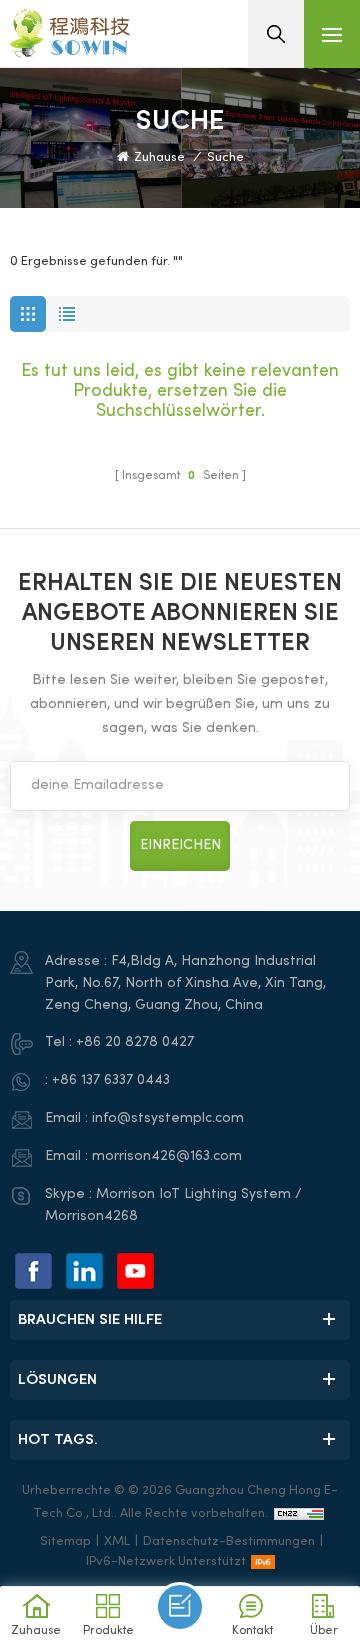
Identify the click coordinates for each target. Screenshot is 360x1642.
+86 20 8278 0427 (135, 1042)
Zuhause (159, 158)
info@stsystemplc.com (168, 1118)
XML (117, 1542)
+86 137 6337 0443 (111, 1080)
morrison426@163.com (167, 1156)
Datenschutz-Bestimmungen (229, 1542)
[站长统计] (299, 1514)
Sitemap (65, 1542)
